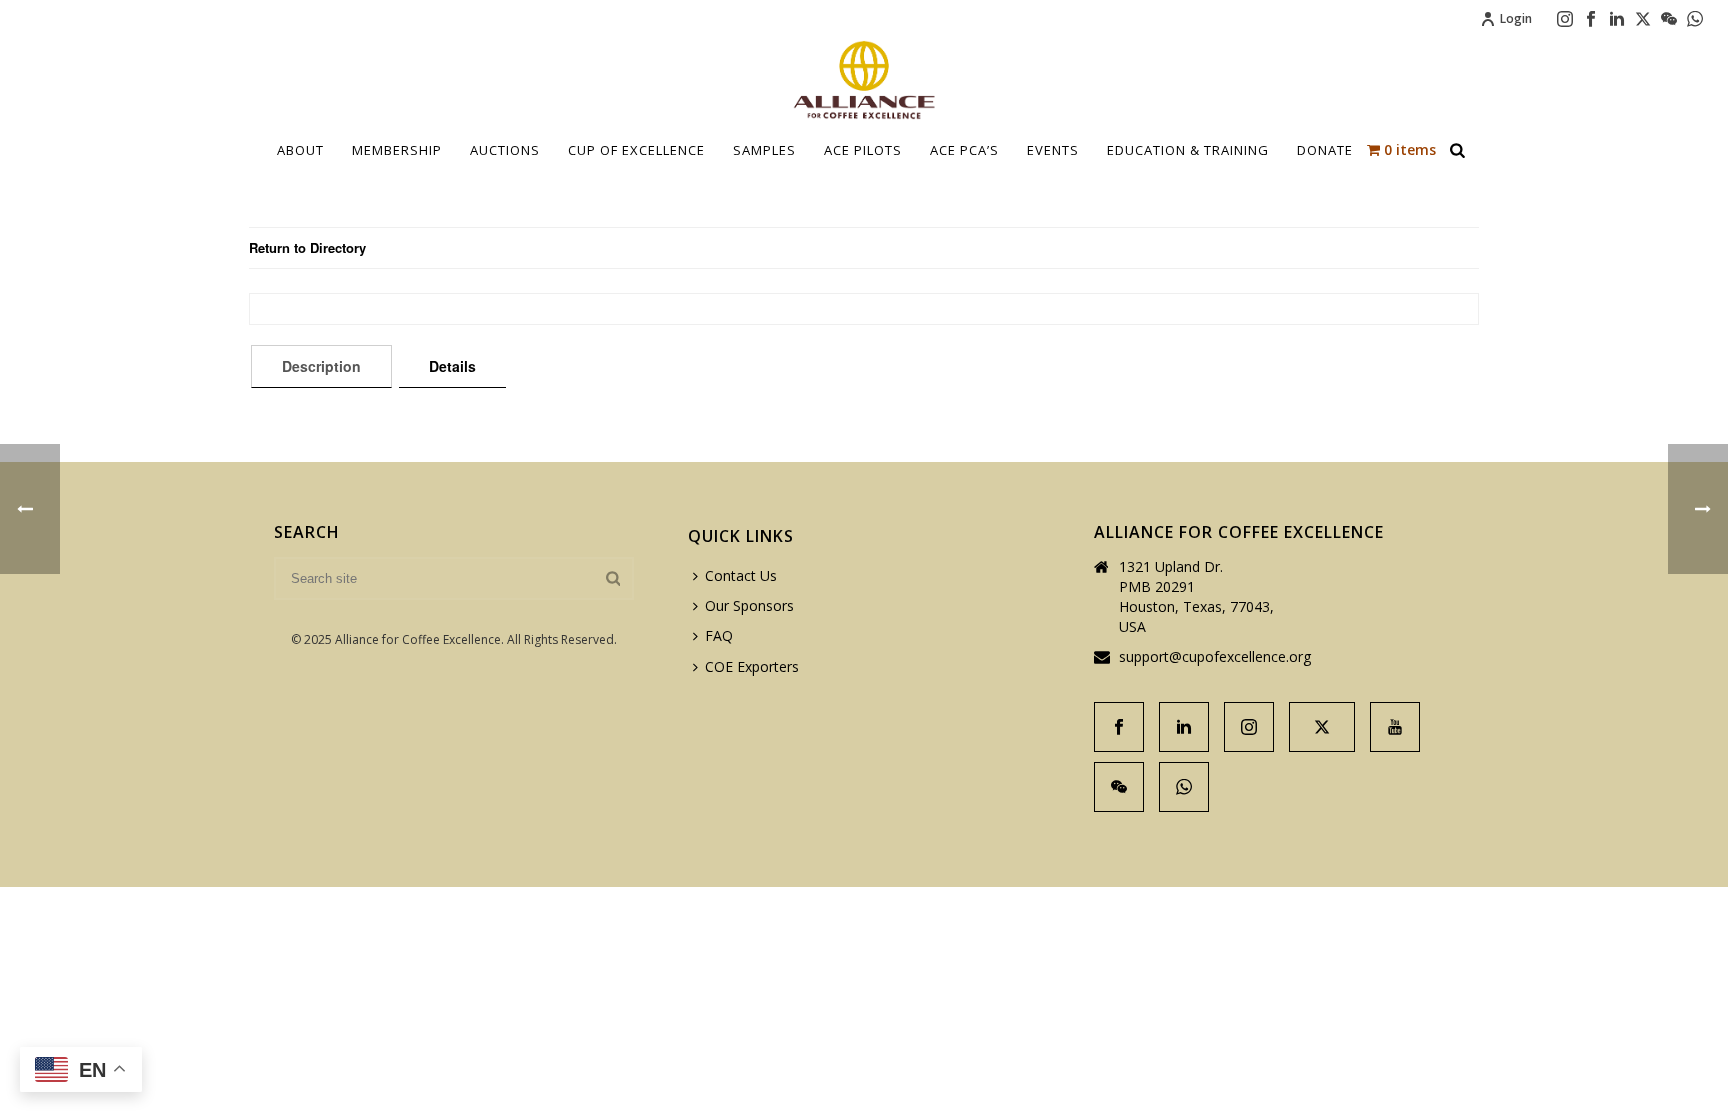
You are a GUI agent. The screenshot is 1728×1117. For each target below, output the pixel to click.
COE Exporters (752, 666)
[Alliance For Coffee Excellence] (864, 80)
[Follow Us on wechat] (1119, 787)
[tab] (321, 366)
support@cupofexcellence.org (1215, 657)
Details (452, 366)
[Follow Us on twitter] (1322, 727)
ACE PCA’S (964, 150)
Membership (397, 150)
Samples (764, 150)
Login (1516, 18)
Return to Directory (307, 247)
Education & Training (1188, 150)
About (300, 150)
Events (1053, 150)
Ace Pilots (863, 150)
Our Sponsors (749, 605)
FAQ (719, 635)
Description (321, 366)
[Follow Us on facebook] (1119, 727)
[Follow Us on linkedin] (1184, 727)
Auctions (505, 150)
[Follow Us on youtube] (1395, 727)
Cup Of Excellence (636, 150)
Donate (1325, 150)
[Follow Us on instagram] (1249, 727)
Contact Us (741, 575)
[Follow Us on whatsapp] (1184, 787)
